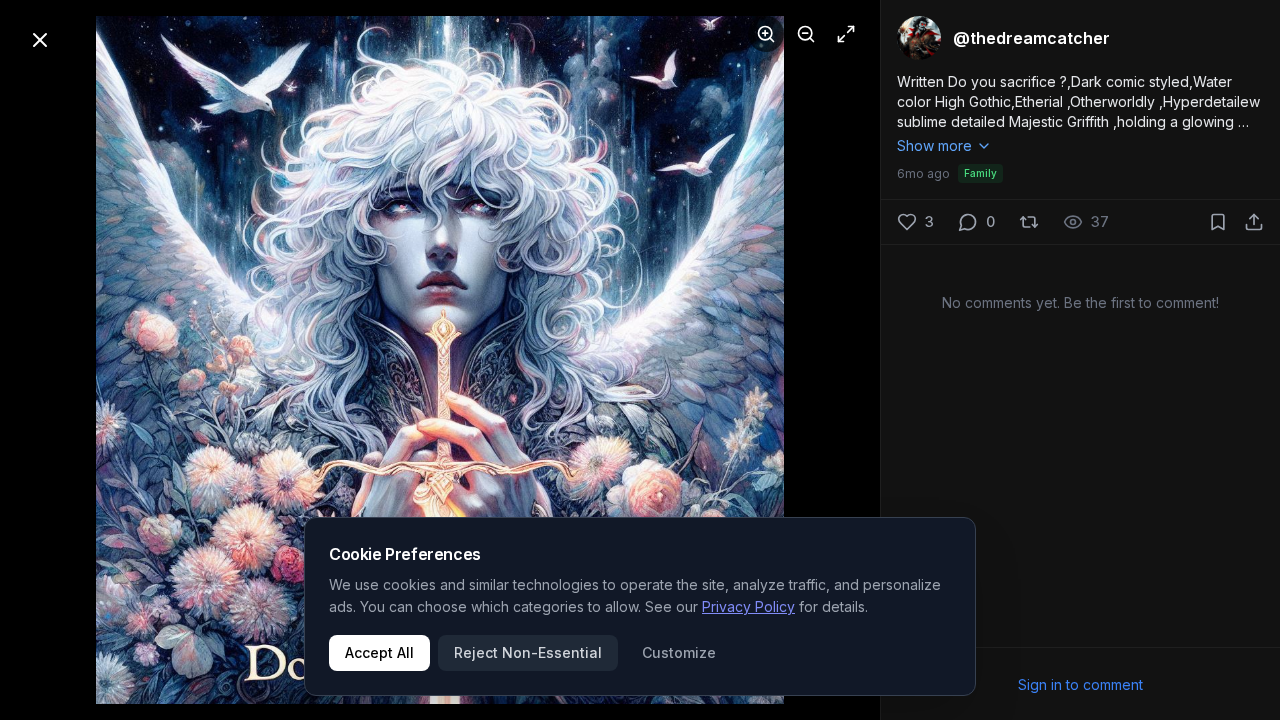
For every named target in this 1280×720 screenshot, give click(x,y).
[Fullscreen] (846, 34)
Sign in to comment (1080, 684)
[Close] (40, 40)
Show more (934, 145)
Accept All (379, 652)
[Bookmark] (1218, 222)
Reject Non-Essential (528, 652)
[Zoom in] (766, 34)
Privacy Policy (748, 606)
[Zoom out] (806, 34)
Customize (679, 652)
